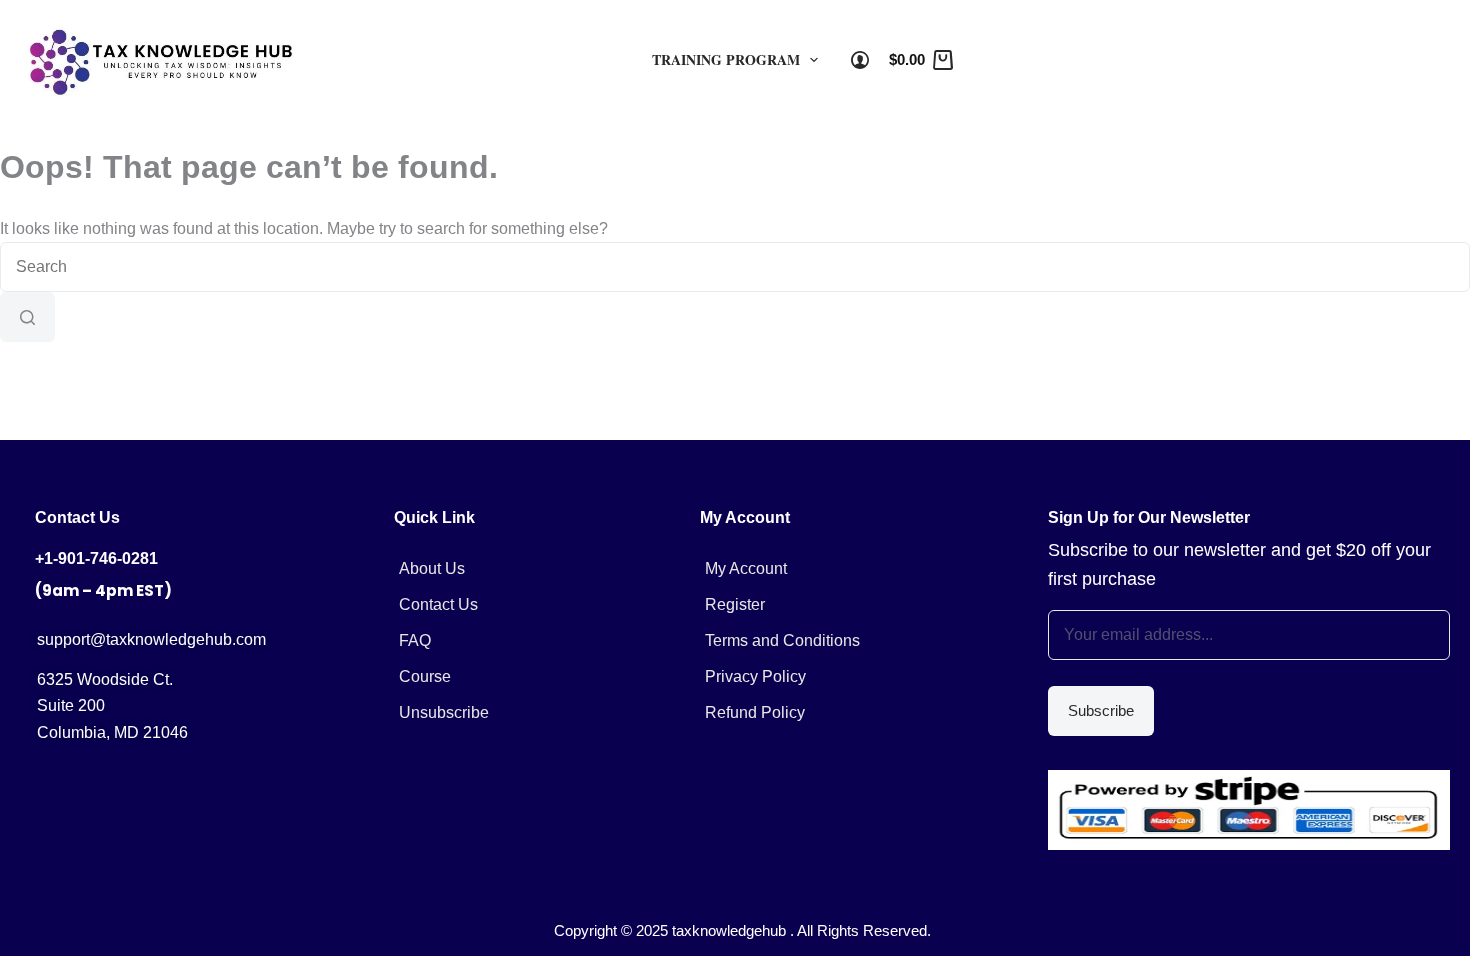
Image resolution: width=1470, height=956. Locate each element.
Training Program (726, 59)
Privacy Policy (755, 676)
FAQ (415, 640)
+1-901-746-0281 (96, 558)
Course (425, 676)
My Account (746, 568)
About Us (432, 568)
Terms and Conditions (782, 640)
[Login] (860, 60)
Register (735, 604)
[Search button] (27, 317)
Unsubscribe (444, 712)
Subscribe (1101, 710)
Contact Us (438, 604)
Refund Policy (755, 712)
